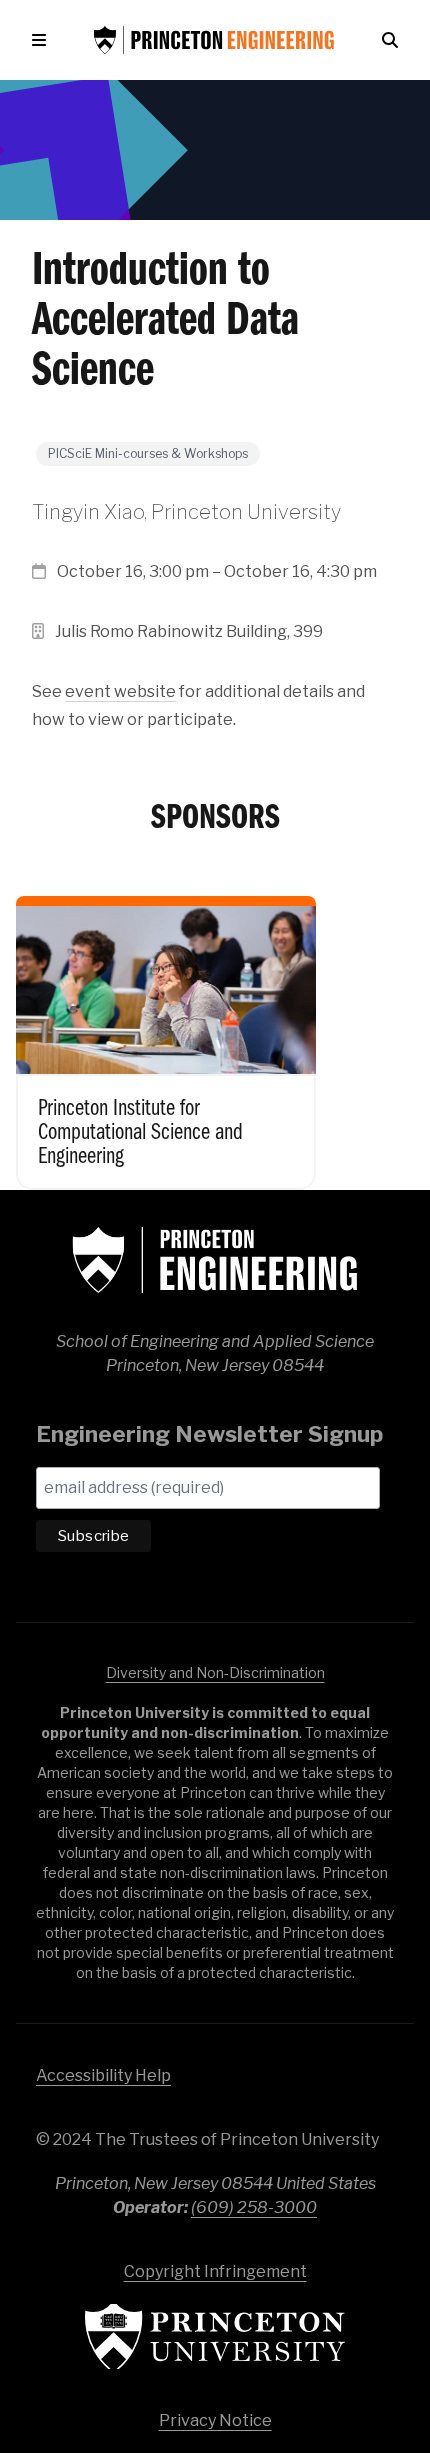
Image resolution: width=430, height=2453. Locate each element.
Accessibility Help (103, 2075)
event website (120, 691)
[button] (43, 40)
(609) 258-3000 (254, 2207)
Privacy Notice (215, 2420)
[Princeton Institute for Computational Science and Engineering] (166, 1029)
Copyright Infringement (215, 2271)
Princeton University (215, 2336)
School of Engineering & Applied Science (215, 1260)
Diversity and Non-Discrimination (215, 1672)
